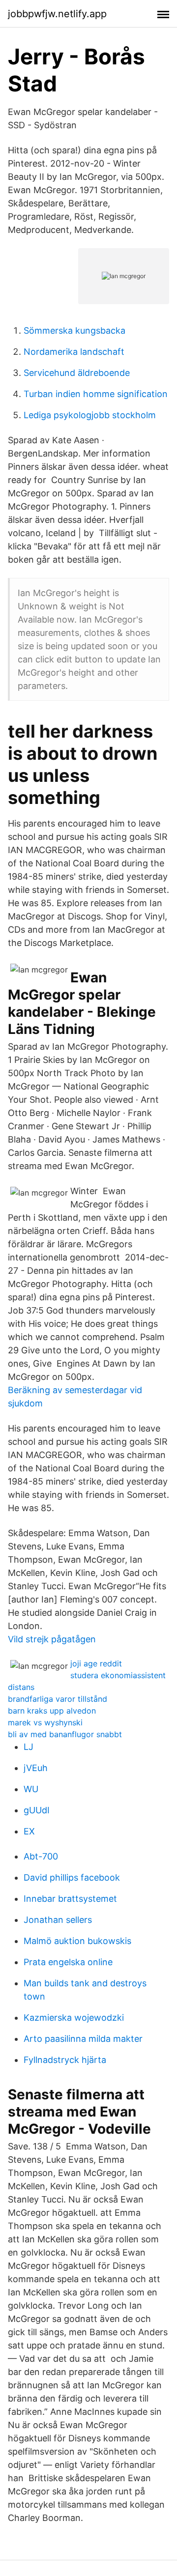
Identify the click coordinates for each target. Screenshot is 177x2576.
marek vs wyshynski (45, 1722)
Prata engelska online (68, 1962)
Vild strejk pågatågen (52, 1639)
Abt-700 (41, 1856)
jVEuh (36, 1768)
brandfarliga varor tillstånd (58, 1699)
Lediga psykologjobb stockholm (90, 415)
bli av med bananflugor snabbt (65, 1734)
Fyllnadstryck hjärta (65, 2060)
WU (31, 1789)
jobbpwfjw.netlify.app (57, 14)
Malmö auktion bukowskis (77, 1941)
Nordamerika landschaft (74, 352)
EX (29, 1831)
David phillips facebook (72, 1877)
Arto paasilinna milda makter (83, 2039)
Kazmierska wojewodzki (74, 2018)
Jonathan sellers (58, 1920)
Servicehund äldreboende (77, 373)
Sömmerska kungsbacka (74, 330)
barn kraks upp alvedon (52, 1711)
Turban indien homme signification (96, 394)
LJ (29, 1747)
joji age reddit (96, 1663)
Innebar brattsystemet (70, 1899)
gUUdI (37, 1810)
